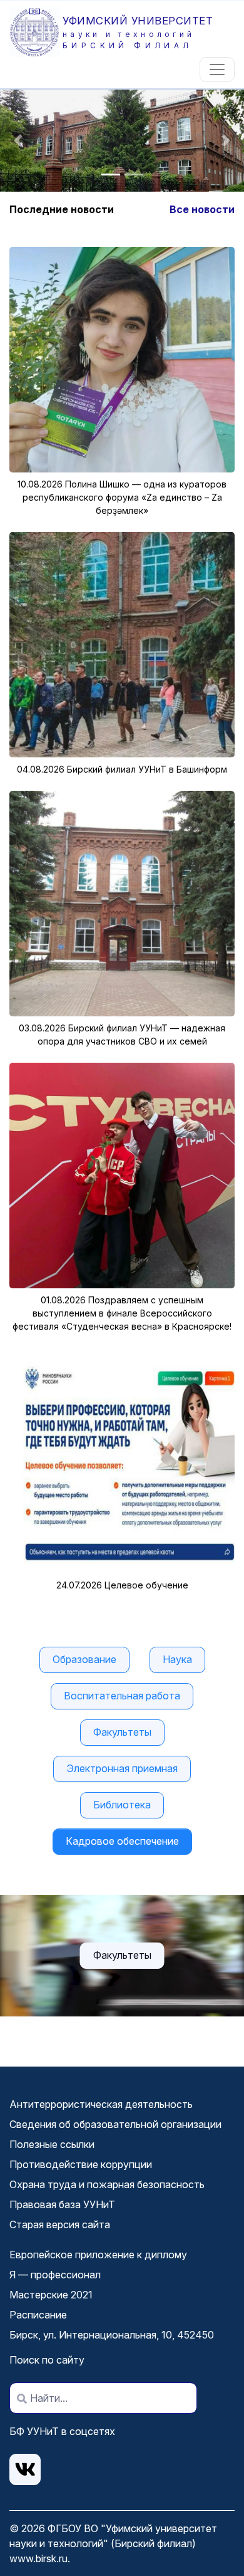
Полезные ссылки (52, 2144)
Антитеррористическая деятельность (101, 2104)
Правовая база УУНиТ (62, 2204)
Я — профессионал (55, 2275)
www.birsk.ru (38, 2558)
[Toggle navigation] (217, 70)
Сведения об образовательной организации (115, 2124)
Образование (84, 1659)
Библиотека (122, 1805)
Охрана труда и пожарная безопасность (107, 2184)
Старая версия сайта (60, 2224)
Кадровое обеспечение (122, 1841)
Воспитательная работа (122, 1696)
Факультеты (122, 1732)
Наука (177, 1659)
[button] (18, 141)
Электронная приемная (122, 1768)
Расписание (38, 2315)
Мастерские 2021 (51, 2295)
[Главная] (36, 32)
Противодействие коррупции (81, 2164)
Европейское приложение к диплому (98, 2255)
